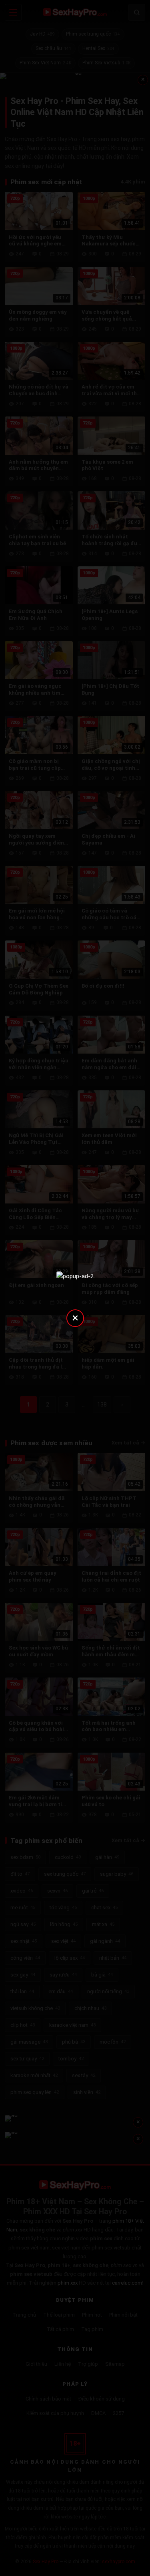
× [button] (75, 1318)
